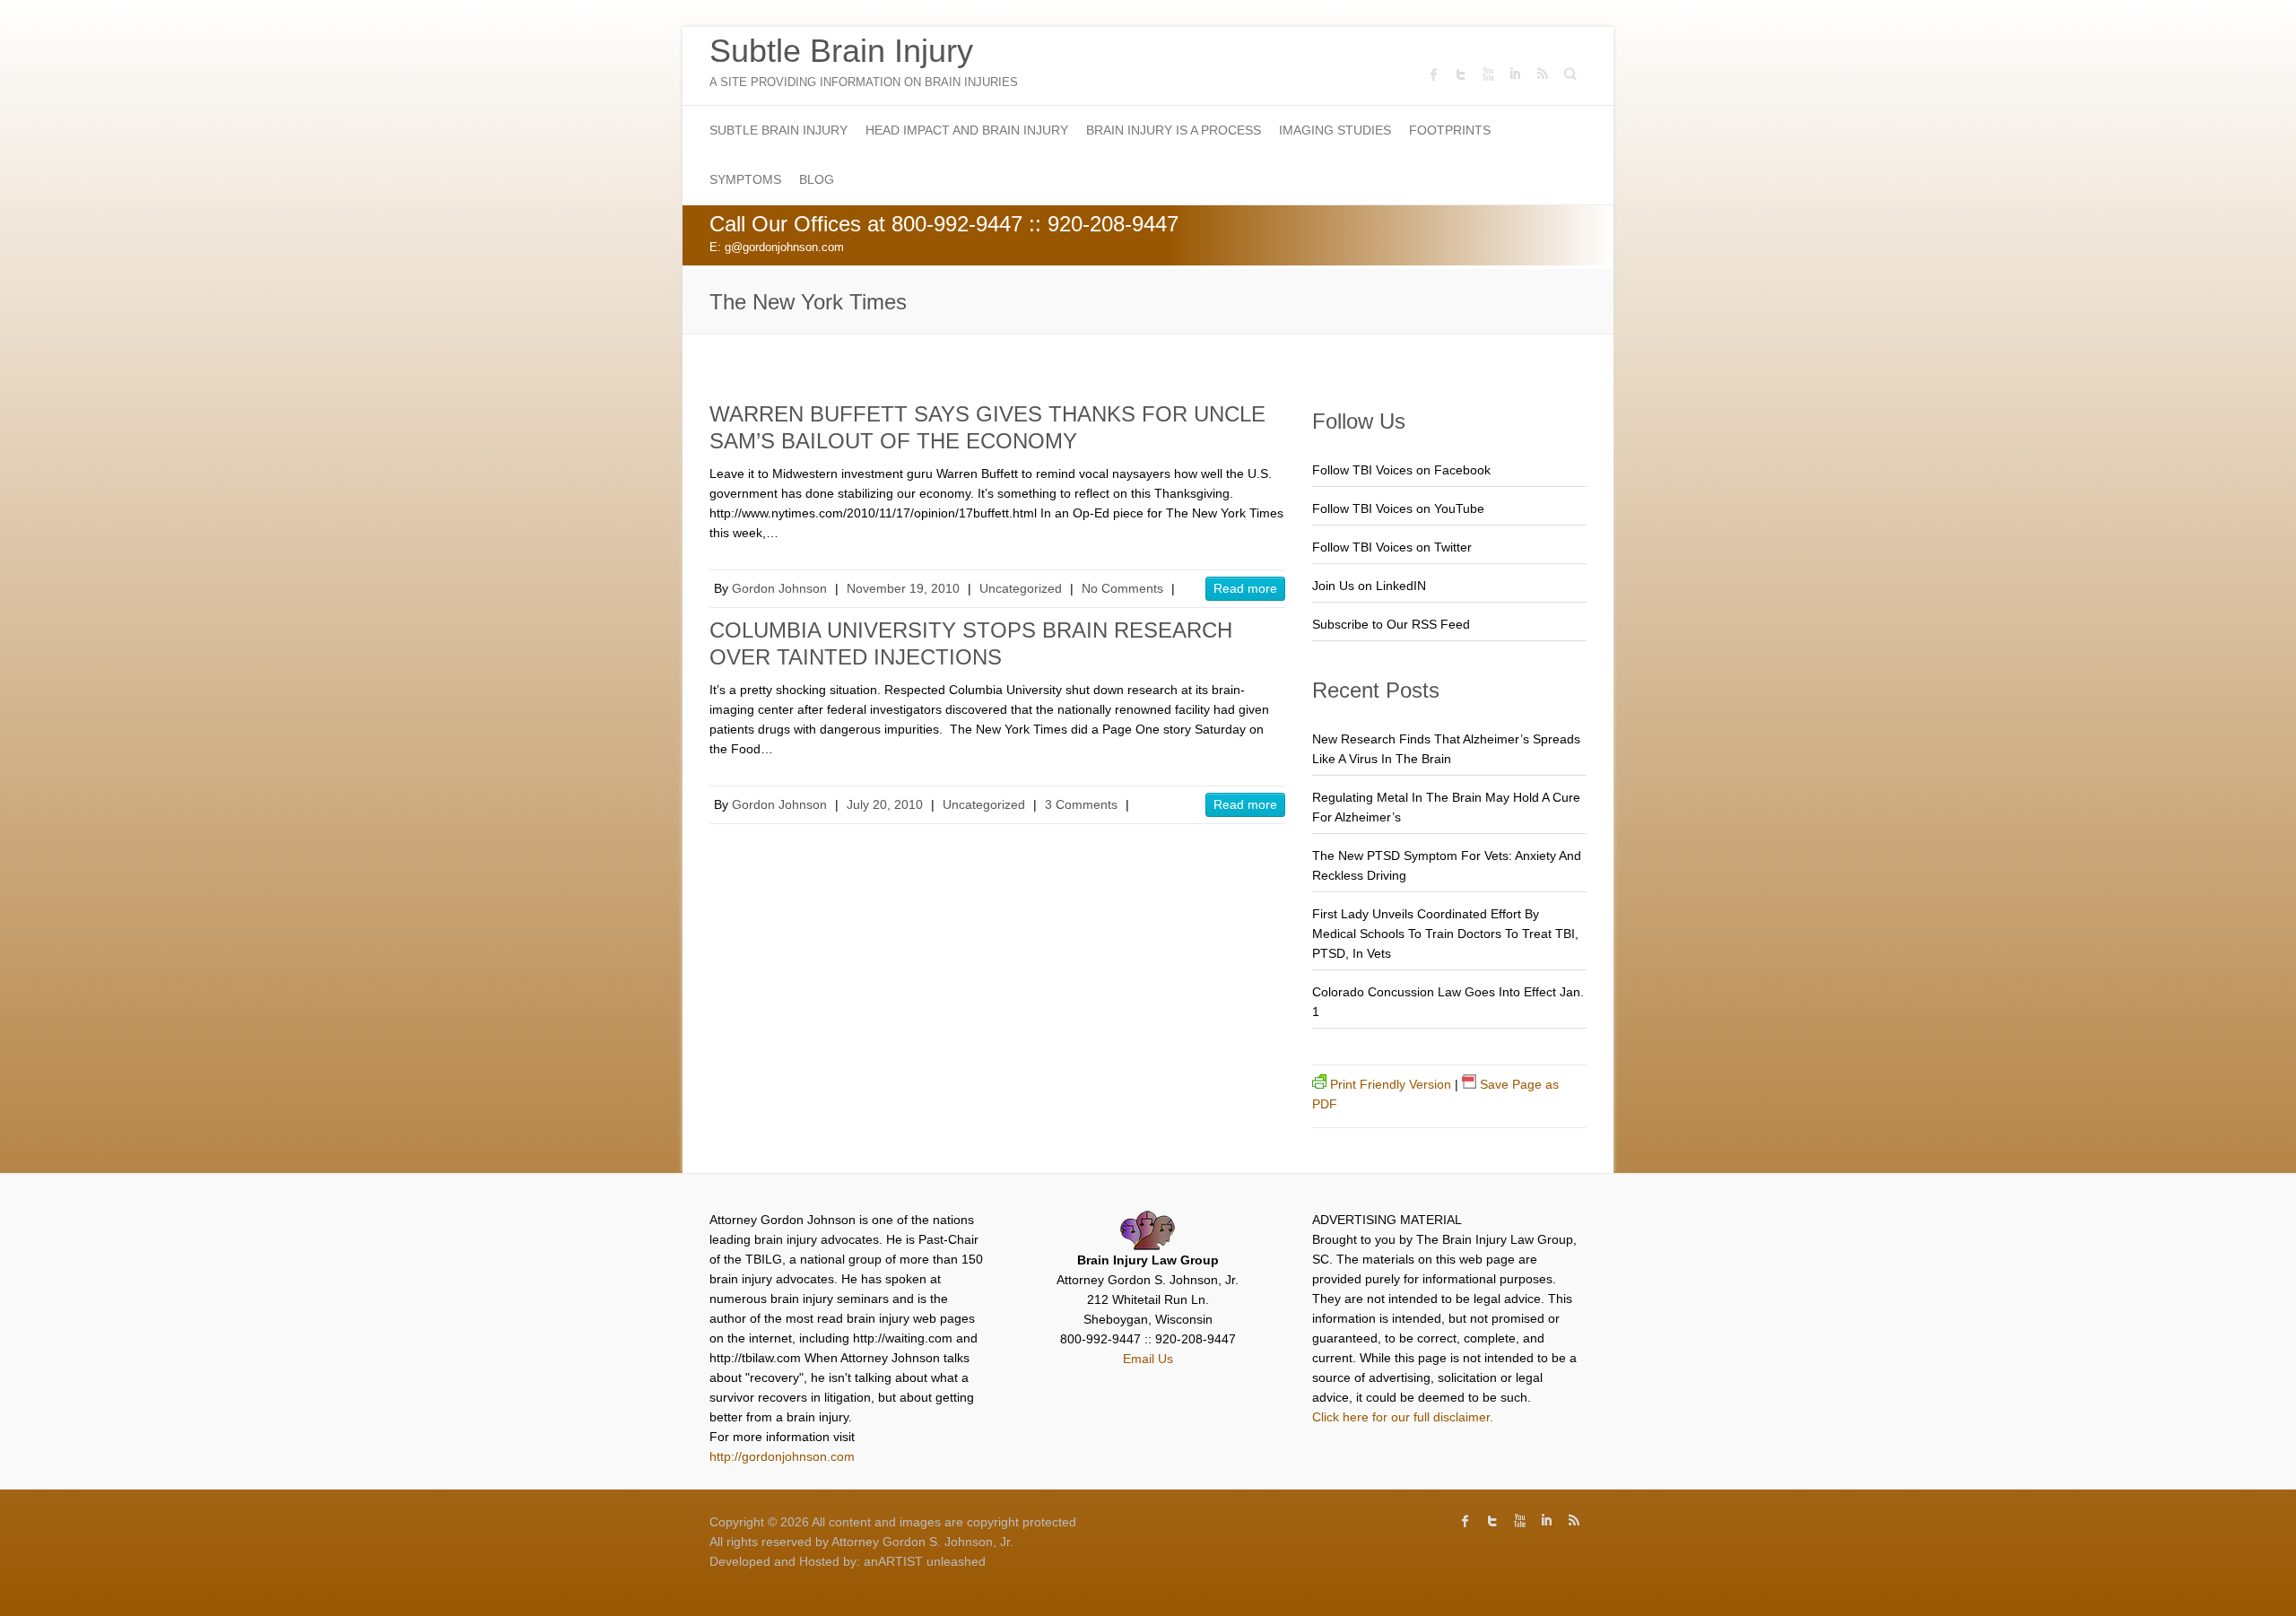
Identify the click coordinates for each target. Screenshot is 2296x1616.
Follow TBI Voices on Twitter (1392, 547)
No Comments (1122, 588)
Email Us (1148, 1359)
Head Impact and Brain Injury (967, 130)
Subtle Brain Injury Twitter (1461, 74)
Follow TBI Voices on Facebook (1401, 470)
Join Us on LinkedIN (1369, 586)
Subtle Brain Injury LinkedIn (1515, 74)
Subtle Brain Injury (841, 51)
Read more (1245, 588)
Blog (817, 179)
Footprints (1450, 130)
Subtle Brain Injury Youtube (1488, 74)
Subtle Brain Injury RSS (1542, 74)
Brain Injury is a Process (1174, 130)
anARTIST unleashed (925, 1561)
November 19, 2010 (903, 588)
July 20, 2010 (885, 804)
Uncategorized (1021, 588)
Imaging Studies (1335, 130)
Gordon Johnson (779, 588)
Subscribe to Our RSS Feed (1391, 624)
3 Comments (1081, 804)
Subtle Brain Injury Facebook (1434, 74)
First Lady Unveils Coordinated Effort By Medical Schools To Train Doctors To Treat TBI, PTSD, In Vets (1445, 934)
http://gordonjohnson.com (782, 1456)
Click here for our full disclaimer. (1403, 1417)
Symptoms (745, 179)
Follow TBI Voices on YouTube (1398, 508)
